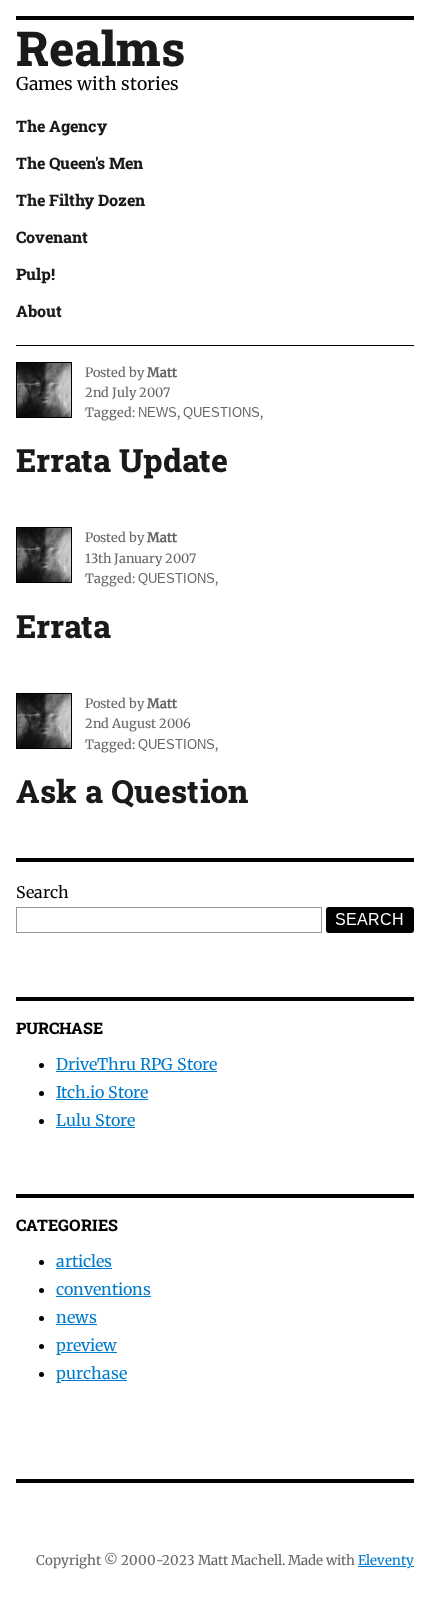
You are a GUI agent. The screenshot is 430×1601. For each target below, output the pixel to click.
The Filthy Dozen (80, 199)
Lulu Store (95, 1120)
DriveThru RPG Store (136, 1064)
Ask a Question (132, 790)
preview (86, 1345)
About (39, 310)
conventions (103, 1289)
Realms (100, 47)
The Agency (61, 125)
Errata (63, 625)
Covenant (52, 236)
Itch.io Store (102, 1092)
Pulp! (35, 273)
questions (221, 412)
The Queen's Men (79, 162)
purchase (91, 1373)
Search (42, 892)
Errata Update (122, 459)
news (157, 412)
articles (84, 1261)
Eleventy (386, 1560)
